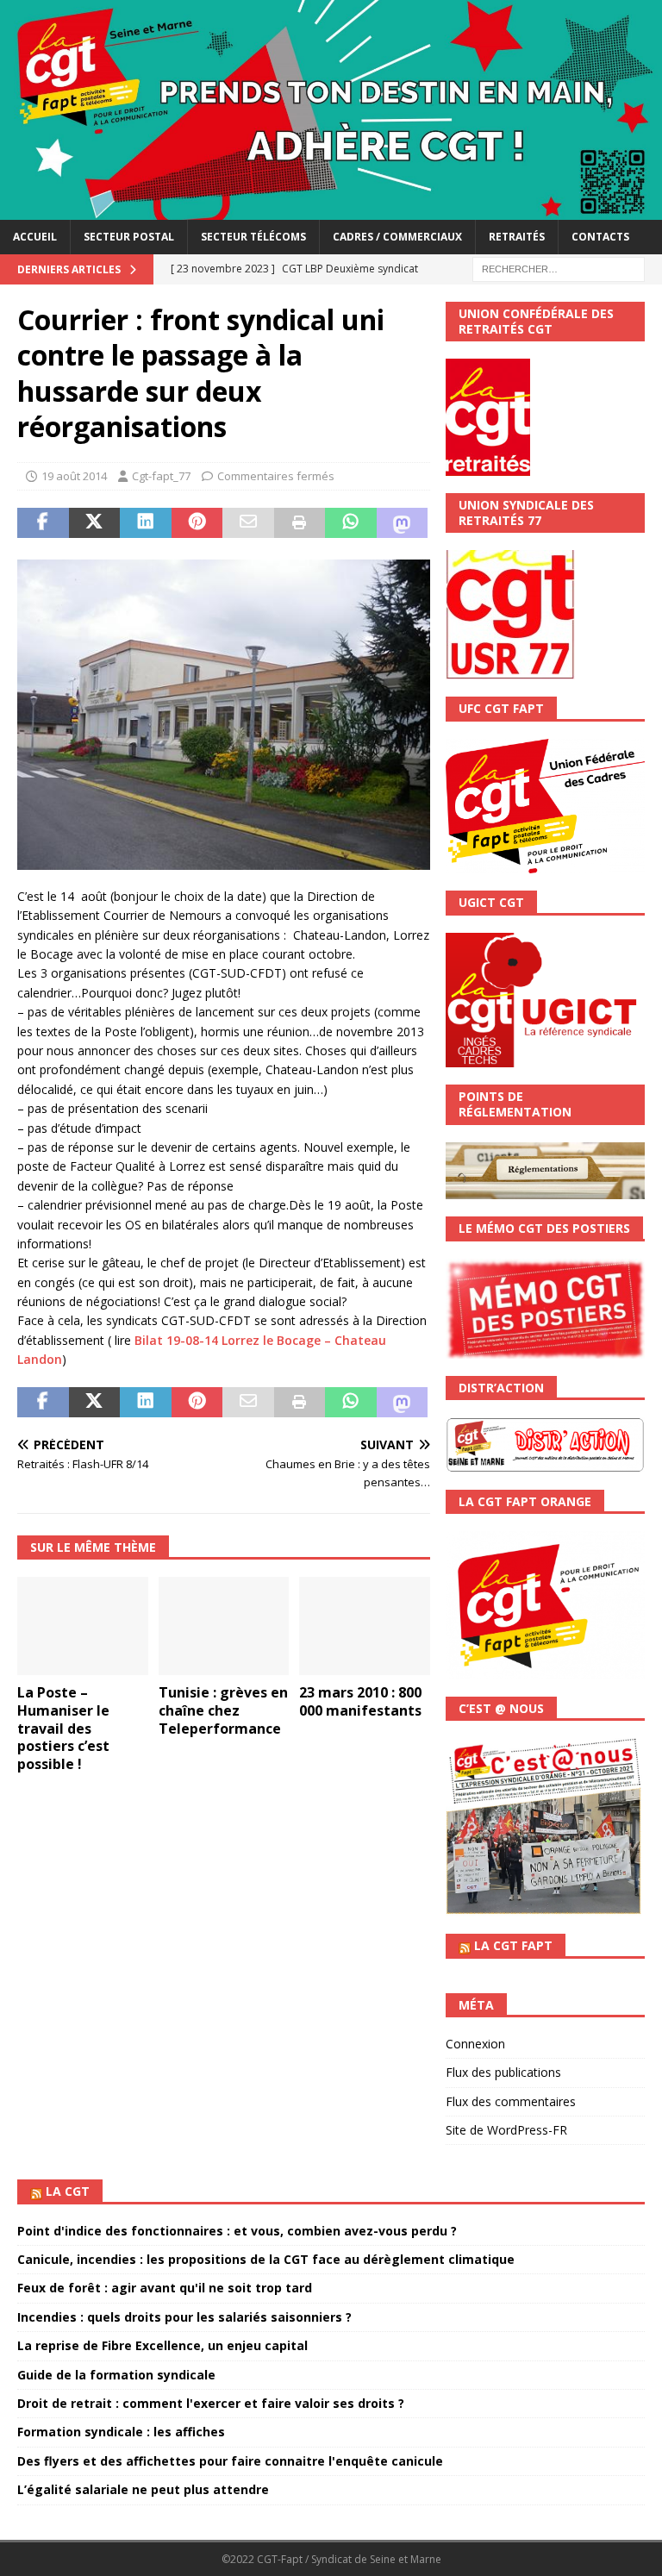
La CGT (68, 2191)
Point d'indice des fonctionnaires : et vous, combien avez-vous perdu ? (237, 2231)
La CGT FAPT (513, 1945)
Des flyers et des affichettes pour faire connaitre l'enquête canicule (230, 2461)
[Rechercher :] (559, 268)
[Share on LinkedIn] (146, 523)
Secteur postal (129, 237)
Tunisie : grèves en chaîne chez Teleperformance (223, 1710)
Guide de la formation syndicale (116, 2375)
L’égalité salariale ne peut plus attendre (143, 2489)
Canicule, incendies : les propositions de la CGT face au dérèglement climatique (266, 2259)
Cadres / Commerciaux (397, 237)
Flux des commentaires (511, 2101)
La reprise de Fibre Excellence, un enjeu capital (162, 2345)
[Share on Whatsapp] (351, 523)
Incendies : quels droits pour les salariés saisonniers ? (184, 2317)
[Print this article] (300, 523)
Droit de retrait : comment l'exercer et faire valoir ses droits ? (211, 2403)
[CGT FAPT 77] (331, 210)
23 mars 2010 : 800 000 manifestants (360, 1701)
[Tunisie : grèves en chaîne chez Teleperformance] (224, 1626)
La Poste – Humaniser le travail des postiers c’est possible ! (63, 1728)
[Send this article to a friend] (248, 523)
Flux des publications (503, 2072)
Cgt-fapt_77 (161, 476)
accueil (35, 237)
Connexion (475, 2044)
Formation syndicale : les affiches (121, 2432)
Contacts (600, 237)
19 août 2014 (74, 476)
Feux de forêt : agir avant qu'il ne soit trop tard (165, 2288)
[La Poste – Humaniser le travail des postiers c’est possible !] (83, 1626)
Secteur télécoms (253, 237)
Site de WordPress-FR (506, 2130)
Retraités (517, 237)
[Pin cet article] (197, 523)
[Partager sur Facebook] (43, 523)
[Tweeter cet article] (95, 523)
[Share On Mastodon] (403, 523)
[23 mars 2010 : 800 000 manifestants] (365, 1626)
